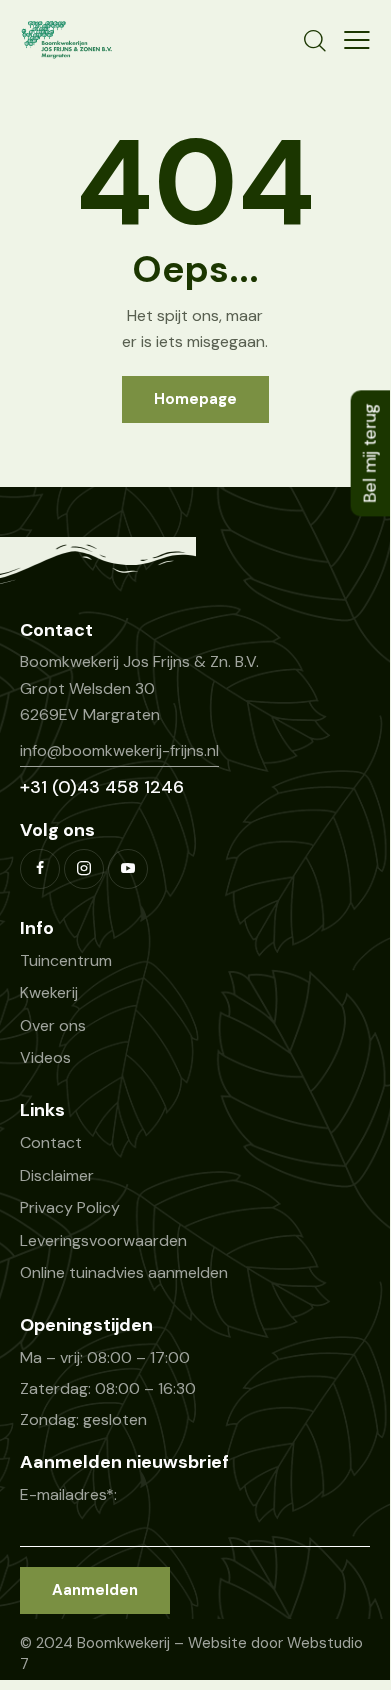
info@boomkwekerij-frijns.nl (119, 750)
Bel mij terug (370, 453)
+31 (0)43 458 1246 (102, 787)
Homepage (195, 399)
